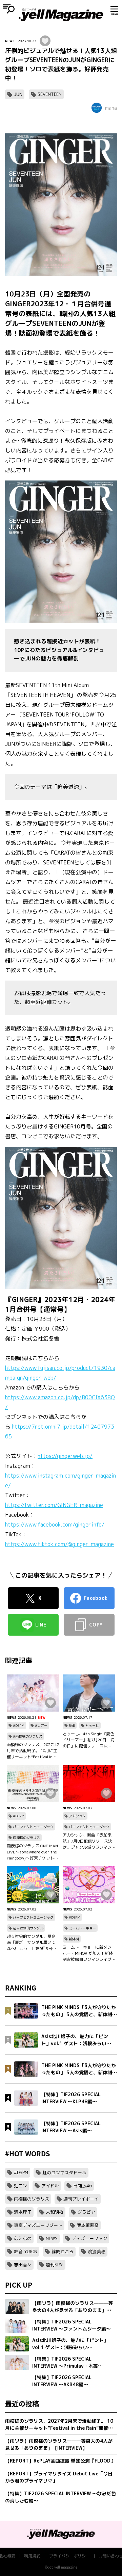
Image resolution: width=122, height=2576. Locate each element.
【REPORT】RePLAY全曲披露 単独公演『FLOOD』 (60, 2461)
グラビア (86, 2212)
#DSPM (19, 1725)
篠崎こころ (63, 2252)
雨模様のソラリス (26, 1838)
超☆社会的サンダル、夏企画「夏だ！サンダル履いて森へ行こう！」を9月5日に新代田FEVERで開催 (32, 1943)
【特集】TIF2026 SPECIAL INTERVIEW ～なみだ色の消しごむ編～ (60, 2497)
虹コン (21, 2186)
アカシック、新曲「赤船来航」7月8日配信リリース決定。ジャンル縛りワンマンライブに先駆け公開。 (87, 1841)
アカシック (77, 1816)
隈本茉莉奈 (88, 2225)
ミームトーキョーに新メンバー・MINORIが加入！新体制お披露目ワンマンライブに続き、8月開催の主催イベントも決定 (88, 1953)
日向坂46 (83, 2186)
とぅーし (92, 1725)
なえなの (23, 2238)
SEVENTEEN (50, 94)
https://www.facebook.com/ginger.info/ (55, 1525)
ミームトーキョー (82, 1928)
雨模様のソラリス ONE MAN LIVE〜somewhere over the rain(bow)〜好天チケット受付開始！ (33, 1852)
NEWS (10, 41)
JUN (18, 94)
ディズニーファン (89, 2238)
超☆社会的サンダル (28, 1928)
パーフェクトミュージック (33, 1827)
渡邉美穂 (97, 2252)
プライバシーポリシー (69, 2556)
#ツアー (41, 1725)
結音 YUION (26, 2252)
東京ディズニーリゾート (38, 2225)
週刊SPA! (55, 2265)
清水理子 (23, 2212)
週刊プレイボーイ (81, 2199)
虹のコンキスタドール (64, 2172)
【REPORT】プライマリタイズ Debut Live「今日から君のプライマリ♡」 (59, 2477)
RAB (72, 1725)
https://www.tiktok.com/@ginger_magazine (59, 1544)
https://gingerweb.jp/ (65, 1456)
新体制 (74, 1939)
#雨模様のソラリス (28, 1736)
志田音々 (23, 2265)
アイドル (50, 2186)
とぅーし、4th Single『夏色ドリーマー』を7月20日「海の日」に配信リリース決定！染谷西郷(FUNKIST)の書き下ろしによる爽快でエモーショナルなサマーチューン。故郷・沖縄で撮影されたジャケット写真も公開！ (89, 1740)
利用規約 (32, 2556)
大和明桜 (55, 2212)
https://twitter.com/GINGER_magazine (54, 1505)
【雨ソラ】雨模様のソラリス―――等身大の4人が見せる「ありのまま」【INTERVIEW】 (59, 2444)
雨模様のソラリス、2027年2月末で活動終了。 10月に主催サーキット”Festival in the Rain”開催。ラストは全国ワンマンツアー (33, 1751)
